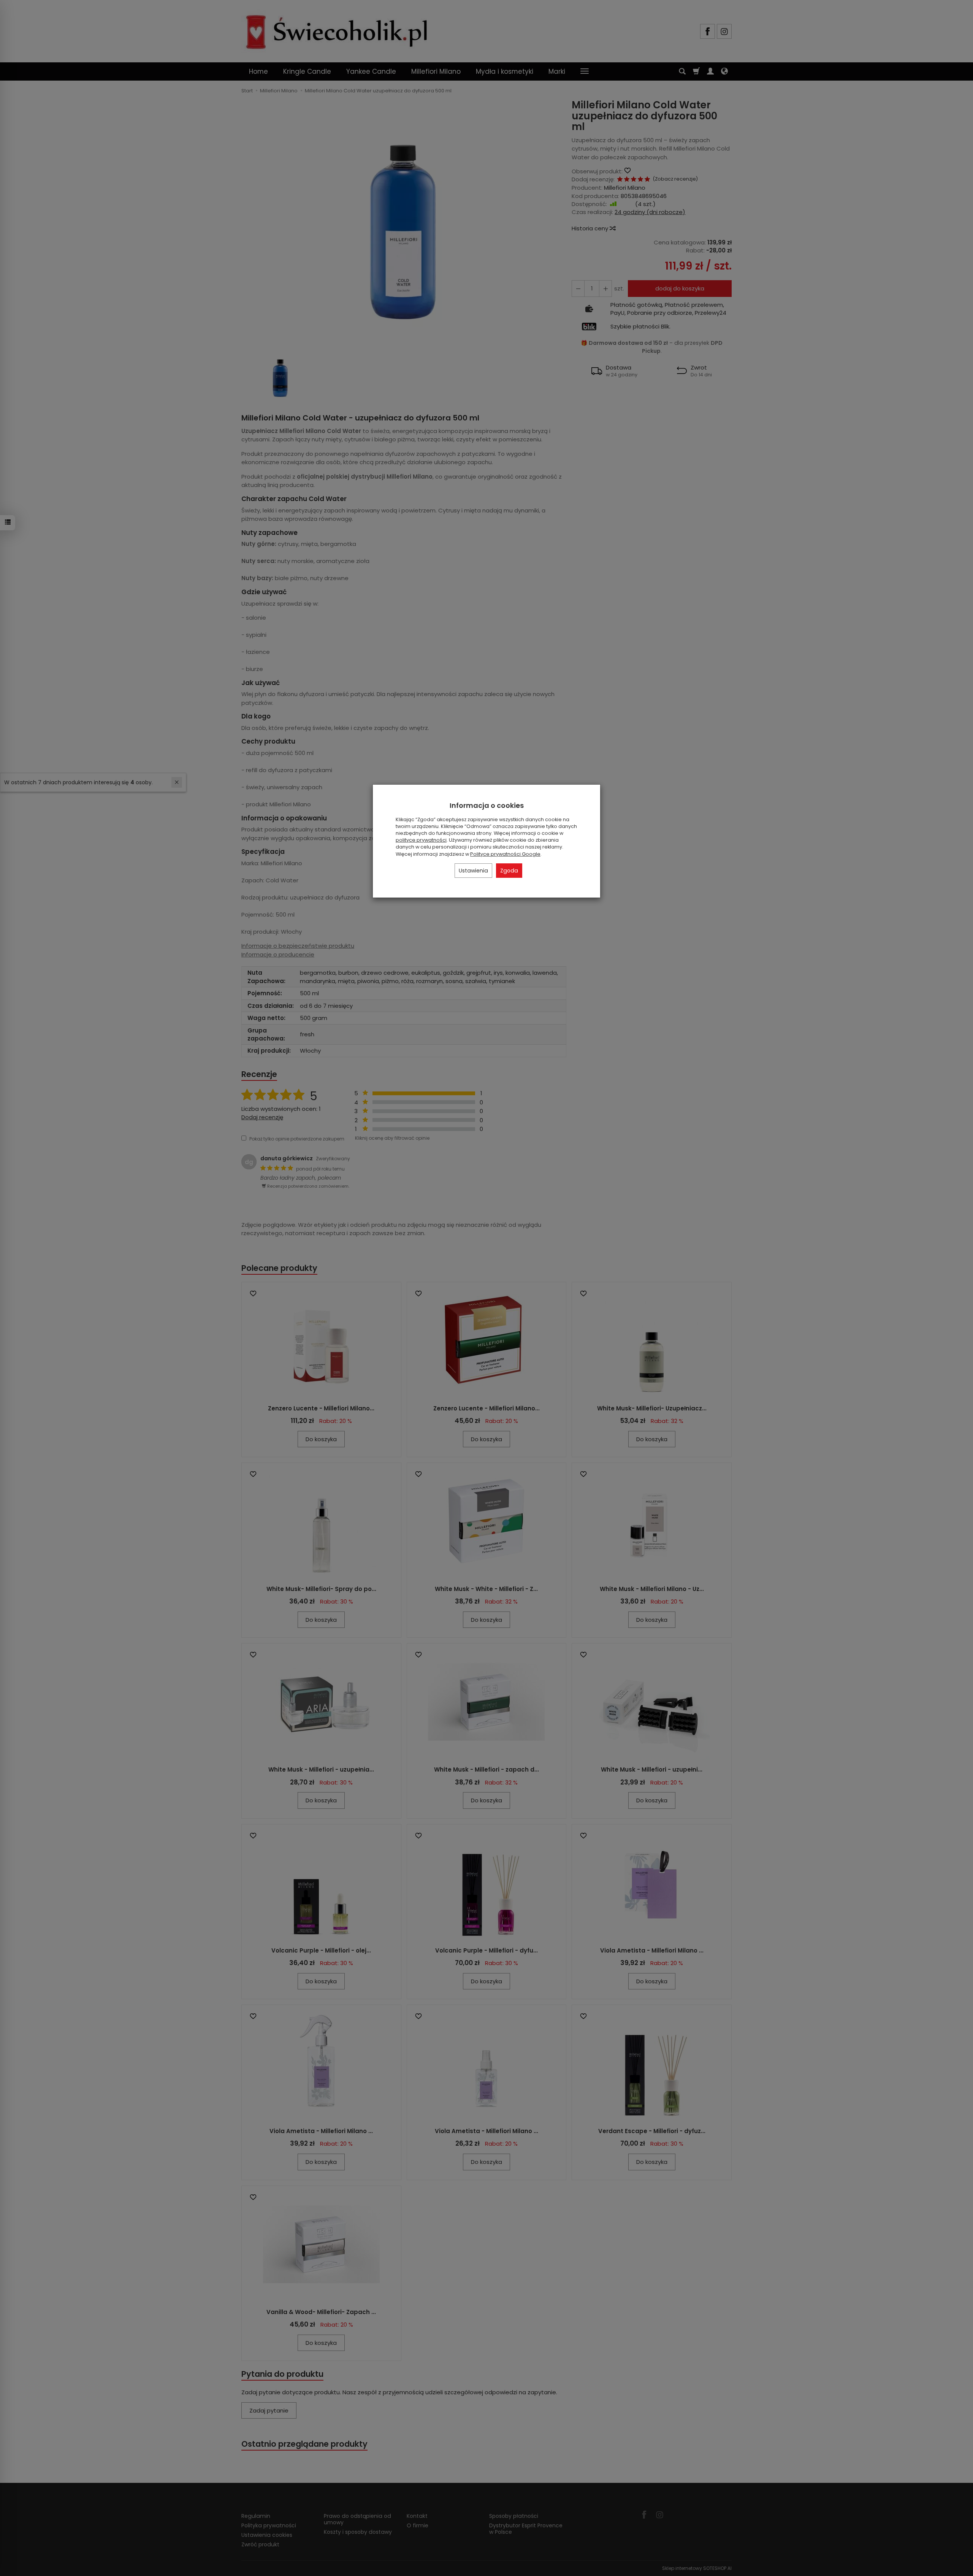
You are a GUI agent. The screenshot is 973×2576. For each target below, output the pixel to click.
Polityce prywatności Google (505, 854)
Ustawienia (473, 871)
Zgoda (509, 871)
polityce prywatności (421, 840)
